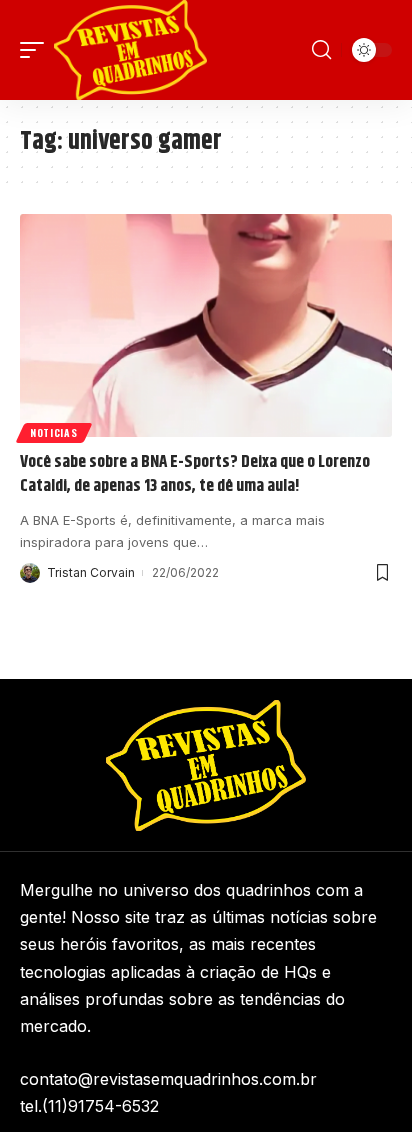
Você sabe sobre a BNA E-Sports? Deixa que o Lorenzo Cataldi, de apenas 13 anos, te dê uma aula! (195, 474)
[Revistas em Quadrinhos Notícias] (130, 50)
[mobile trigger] (37, 50)
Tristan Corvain (91, 572)
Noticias (54, 432)
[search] (321, 50)
